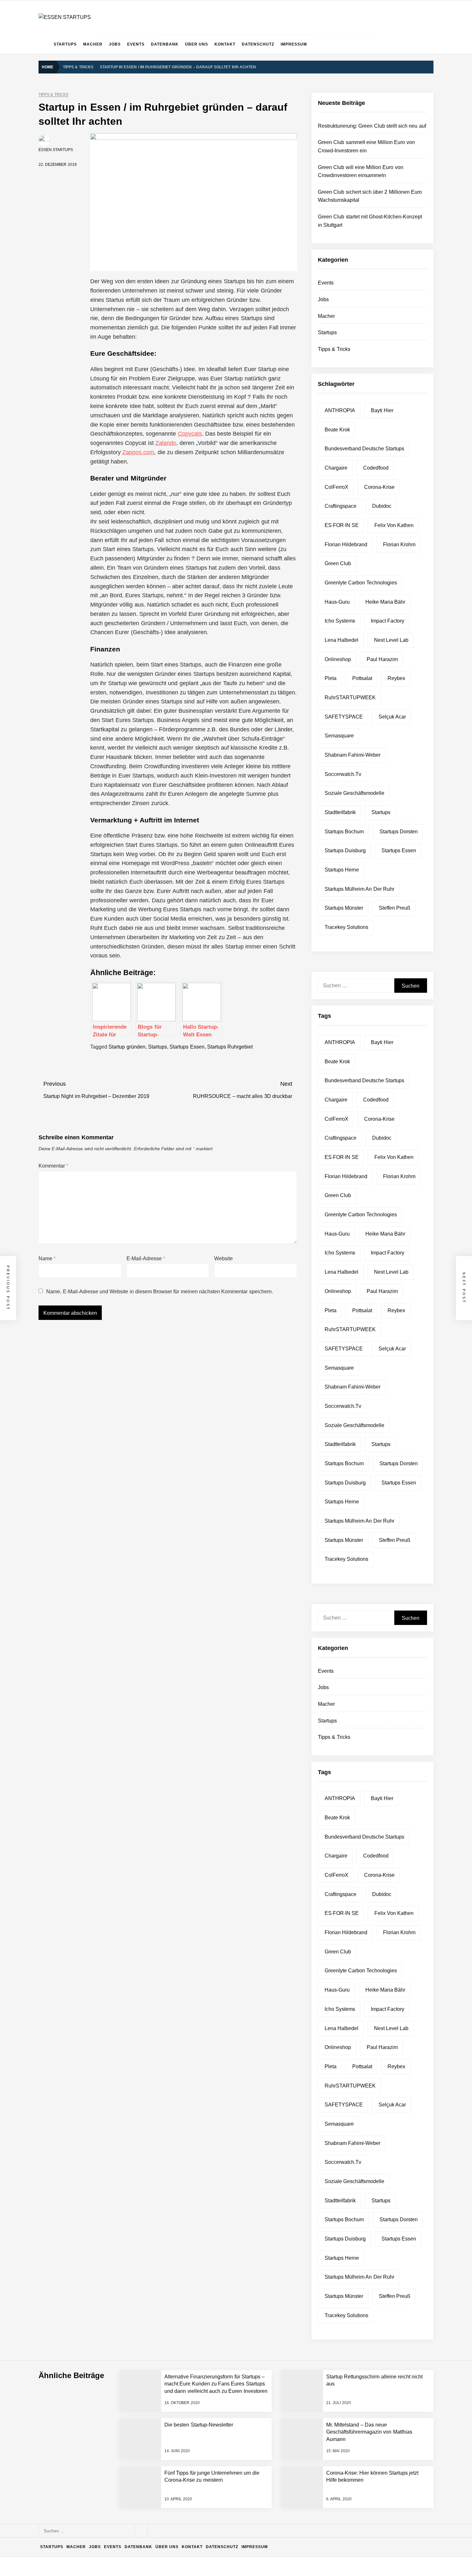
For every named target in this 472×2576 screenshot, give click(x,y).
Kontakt (225, 44)
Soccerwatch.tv (343, 774)
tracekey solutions (346, 927)
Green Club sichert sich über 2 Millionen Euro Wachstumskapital (139, 2380)
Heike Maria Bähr (385, 602)
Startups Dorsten (399, 832)
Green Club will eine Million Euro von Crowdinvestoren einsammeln (142, 2354)
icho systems (340, 621)
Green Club (338, 563)
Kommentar (53, 1166)
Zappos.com (138, 452)
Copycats (190, 434)
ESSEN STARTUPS (56, 150)
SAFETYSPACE (344, 717)
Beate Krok (337, 430)
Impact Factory (388, 621)
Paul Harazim (382, 659)
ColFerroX (337, 487)
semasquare (339, 736)
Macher (93, 44)
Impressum (294, 44)
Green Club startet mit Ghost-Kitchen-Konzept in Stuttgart (133, 2406)
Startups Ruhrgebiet (230, 1047)
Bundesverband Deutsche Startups (365, 449)
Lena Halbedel (341, 640)
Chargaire (336, 468)
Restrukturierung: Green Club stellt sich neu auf (372, 126)
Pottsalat (362, 678)
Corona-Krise (379, 487)
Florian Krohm (399, 544)
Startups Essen (187, 1047)
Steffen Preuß (395, 908)
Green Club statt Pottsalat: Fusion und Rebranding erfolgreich (137, 2457)
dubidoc (382, 506)
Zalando (166, 443)
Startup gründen (127, 1047)
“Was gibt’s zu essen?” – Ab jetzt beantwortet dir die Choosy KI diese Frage (151, 2483)
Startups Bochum (344, 832)
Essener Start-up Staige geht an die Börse (117, 2508)
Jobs (115, 44)
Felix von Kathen (394, 525)
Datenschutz (258, 44)
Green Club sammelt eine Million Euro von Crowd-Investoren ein (140, 2329)
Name (47, 1258)
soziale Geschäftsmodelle (354, 793)
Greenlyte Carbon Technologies (361, 583)
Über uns (197, 44)
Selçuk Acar (392, 717)
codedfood (376, 468)
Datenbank (165, 44)
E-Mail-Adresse (146, 1258)
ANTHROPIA (340, 410)
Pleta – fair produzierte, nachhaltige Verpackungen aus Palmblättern (143, 2431)
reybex (396, 678)
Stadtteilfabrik (340, 812)
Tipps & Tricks (53, 95)
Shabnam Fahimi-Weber (353, 755)
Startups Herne (342, 870)
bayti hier (382, 410)
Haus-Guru (337, 602)
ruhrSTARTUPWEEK (350, 697)
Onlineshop (338, 659)
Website (223, 1258)
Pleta (331, 678)
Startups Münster (344, 908)
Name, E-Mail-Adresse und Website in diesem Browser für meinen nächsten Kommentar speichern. (159, 1292)
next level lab (391, 640)
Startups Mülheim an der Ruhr (359, 889)
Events (136, 44)
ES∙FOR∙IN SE (342, 525)
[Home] (44, 44)
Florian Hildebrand (346, 544)
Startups (65, 44)
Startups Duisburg (345, 850)
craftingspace (341, 506)
